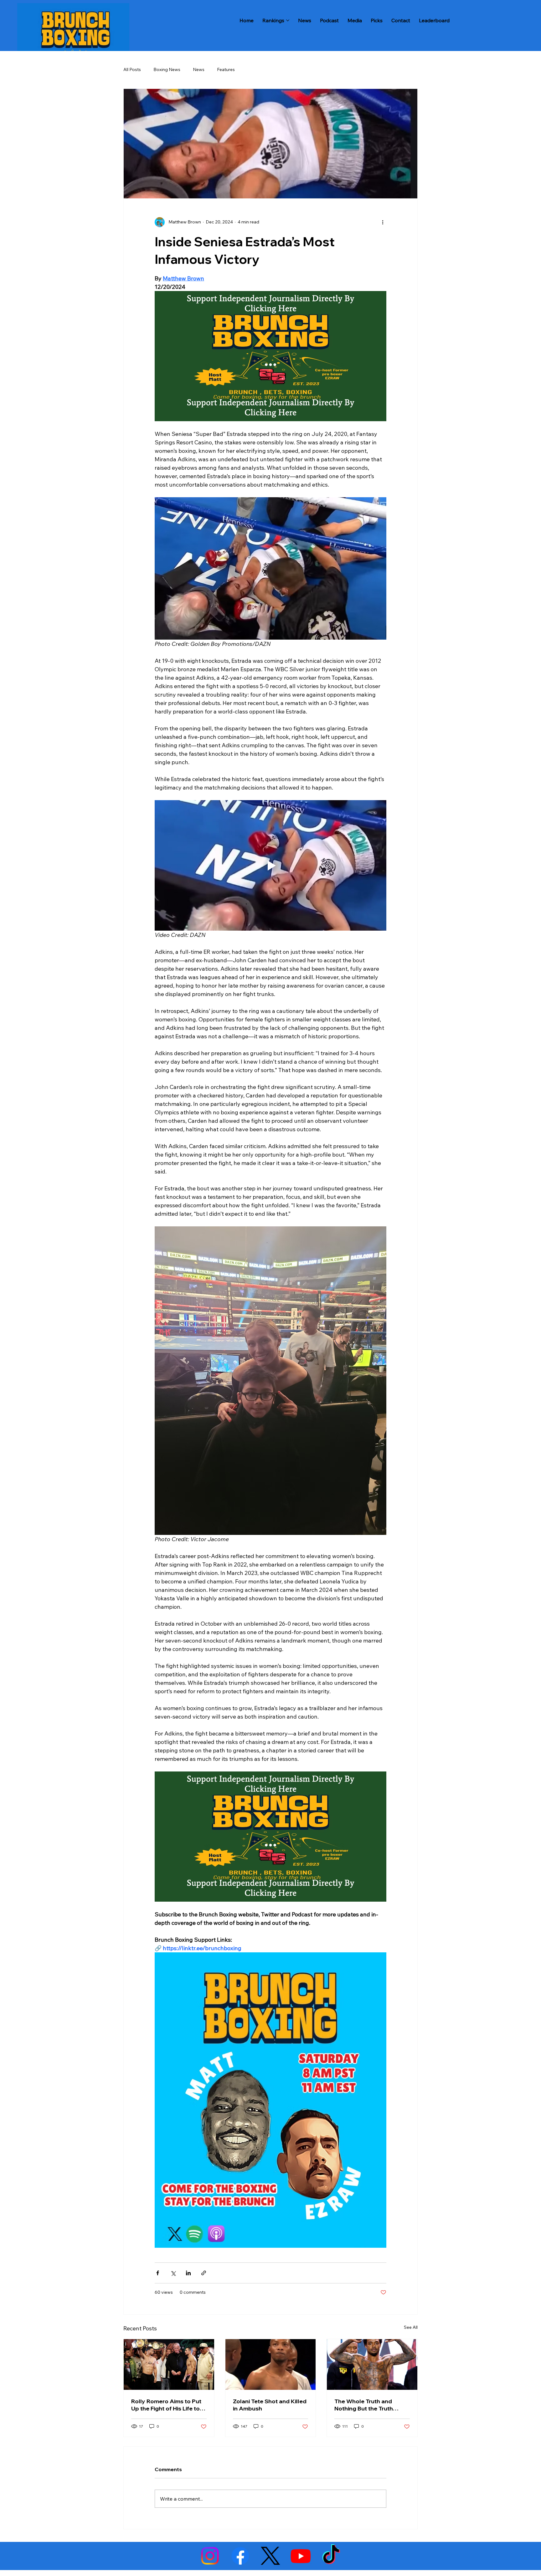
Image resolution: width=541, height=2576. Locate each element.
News (199, 69)
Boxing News (167, 69)
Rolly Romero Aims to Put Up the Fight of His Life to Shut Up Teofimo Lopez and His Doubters (166, 2405)
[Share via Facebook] (158, 2273)
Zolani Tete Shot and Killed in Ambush (270, 2405)
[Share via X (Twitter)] (173, 2273)
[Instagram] (210, 2556)
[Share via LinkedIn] (188, 2273)
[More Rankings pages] (288, 20)
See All (411, 2327)
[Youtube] (301, 2556)
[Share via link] (204, 2273)
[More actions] (383, 222)
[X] (270, 2556)
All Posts (132, 69)
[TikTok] (331, 2556)
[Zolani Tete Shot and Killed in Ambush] (271, 2364)
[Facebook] (240, 2556)
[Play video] (270, 865)
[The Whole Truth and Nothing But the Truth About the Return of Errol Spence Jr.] (372, 2364)
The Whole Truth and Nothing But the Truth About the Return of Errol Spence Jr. (369, 2405)
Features (226, 69)
